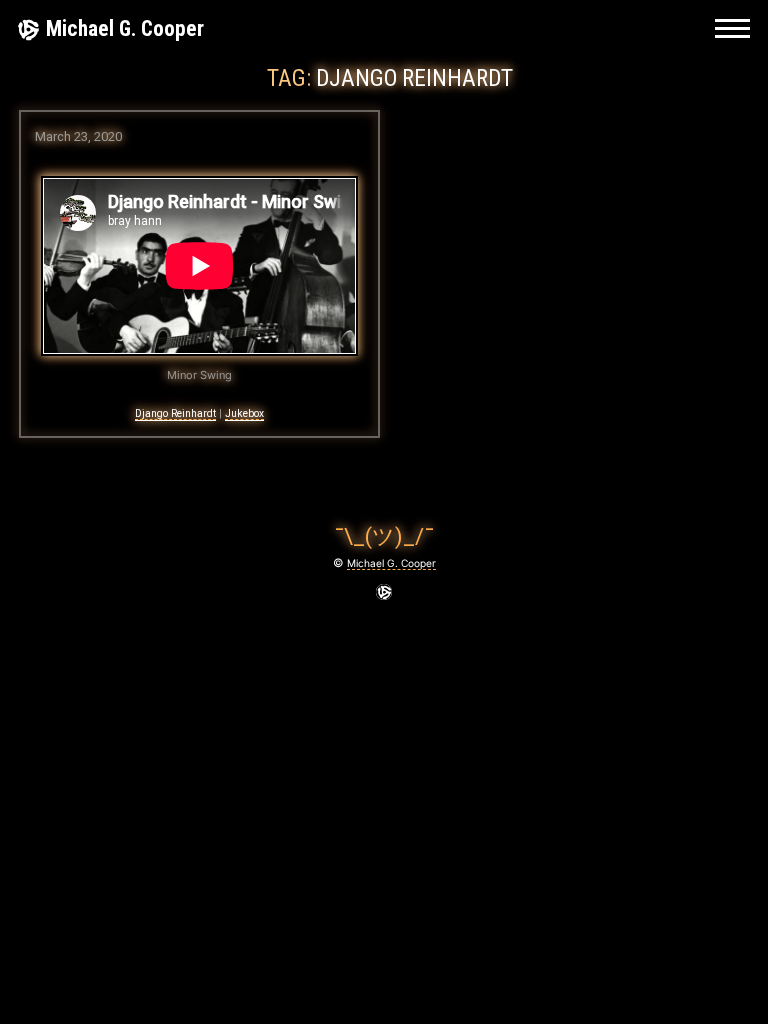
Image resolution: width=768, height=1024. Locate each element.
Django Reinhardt (175, 413)
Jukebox (244, 413)
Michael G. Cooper (125, 28)
